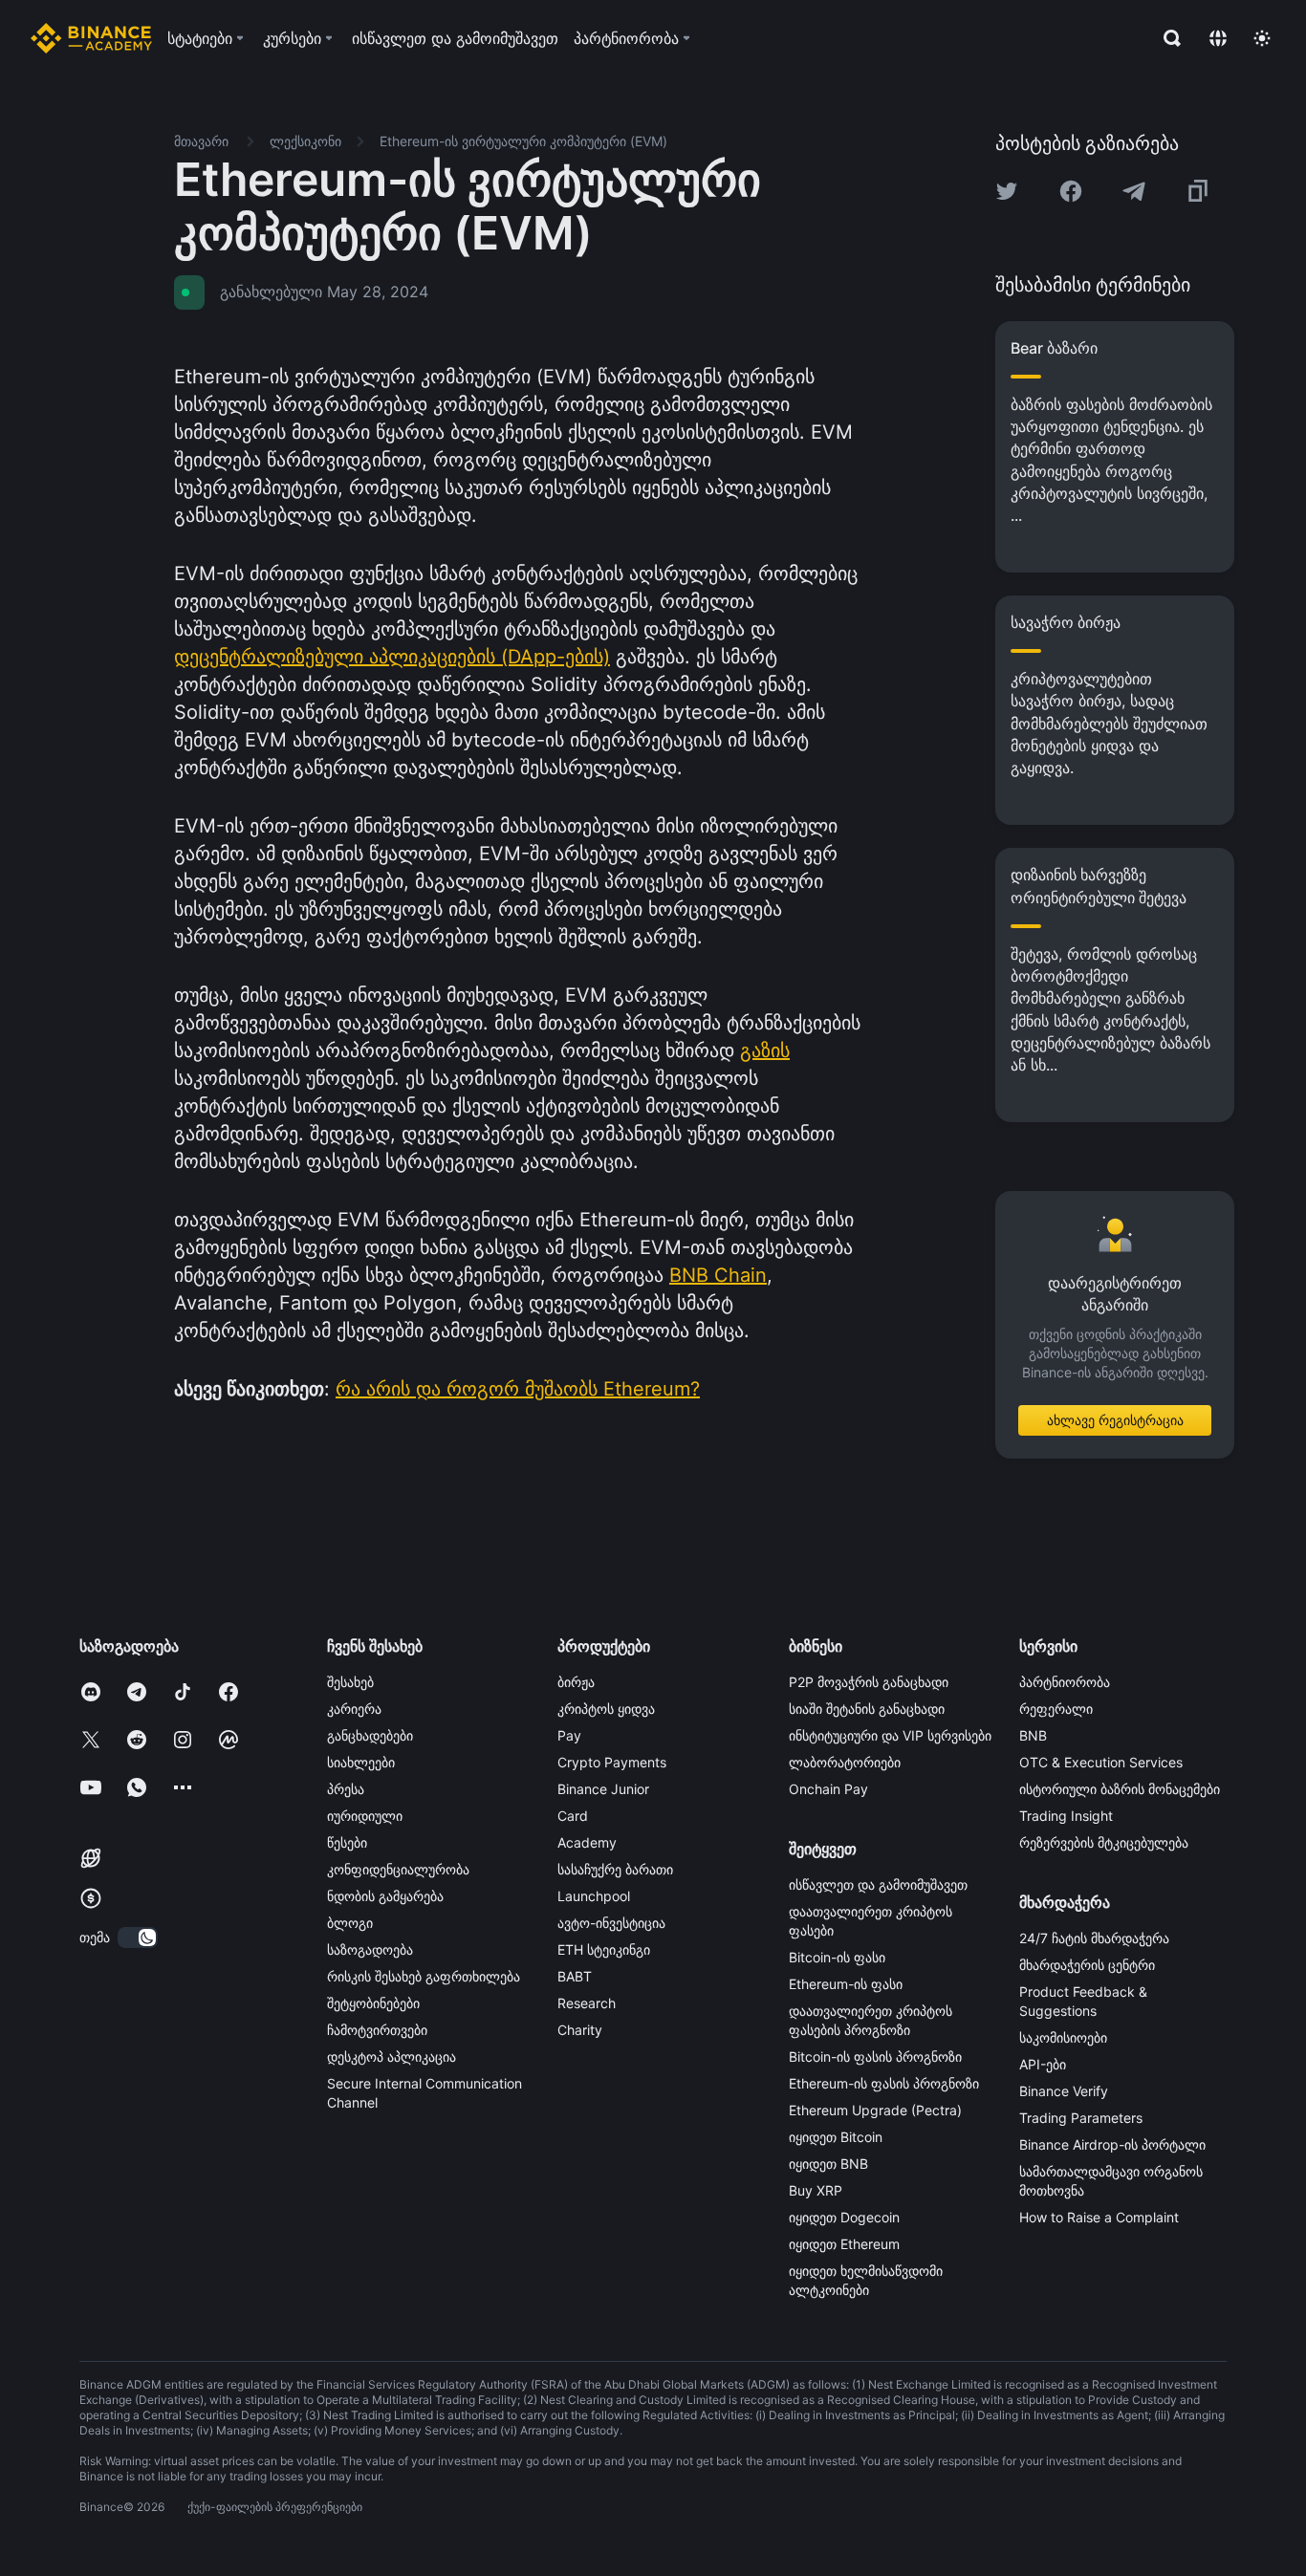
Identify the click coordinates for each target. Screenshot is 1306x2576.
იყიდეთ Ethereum (844, 2244)
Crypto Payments (612, 1762)
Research (587, 2003)
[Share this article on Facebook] (1071, 191)
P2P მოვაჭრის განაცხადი (869, 1682)
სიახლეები (361, 1762)
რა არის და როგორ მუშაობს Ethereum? (518, 1389)
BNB (1033, 1735)
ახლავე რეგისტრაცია (1115, 1420)
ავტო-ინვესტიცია (611, 1923)
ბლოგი (350, 1923)
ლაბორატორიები (845, 1762)
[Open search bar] (1166, 38)
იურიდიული (365, 1816)
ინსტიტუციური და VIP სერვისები (890, 1735)
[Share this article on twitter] (1007, 191)
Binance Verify (1064, 2091)
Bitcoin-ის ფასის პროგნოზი (875, 2056)
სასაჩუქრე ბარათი (615, 1869)
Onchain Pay (828, 1789)
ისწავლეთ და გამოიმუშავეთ (878, 1884)
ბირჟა (576, 1682)
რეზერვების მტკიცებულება (1104, 1842)
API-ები (1043, 2064)
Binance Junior (603, 1789)
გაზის (765, 1050)
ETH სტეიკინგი (604, 1949)
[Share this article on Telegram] (1134, 191)
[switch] (138, 1937)
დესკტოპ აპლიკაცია (392, 2056)
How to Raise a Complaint (1099, 2217)
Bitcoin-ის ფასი (837, 1957)
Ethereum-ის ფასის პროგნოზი (884, 2083)
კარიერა (354, 1709)
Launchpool (594, 1896)
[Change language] (1218, 38)
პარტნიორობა (1065, 1682)
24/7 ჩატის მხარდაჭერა (1094, 1938)
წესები (347, 1842)
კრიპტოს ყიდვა (606, 1709)
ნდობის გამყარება (385, 1896)
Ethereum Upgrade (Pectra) (875, 2110)
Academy (587, 1842)
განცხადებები (370, 1735)
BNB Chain (718, 1275)
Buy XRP (816, 2190)
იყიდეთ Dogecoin (844, 2217)
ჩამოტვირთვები (377, 2030)
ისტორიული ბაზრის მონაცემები (1120, 1789)
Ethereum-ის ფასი (846, 1984)
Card (573, 1816)
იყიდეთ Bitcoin (836, 2137)
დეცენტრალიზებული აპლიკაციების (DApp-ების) (392, 657)
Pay (569, 1735)
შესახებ (350, 1682)
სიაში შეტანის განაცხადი (867, 1709)
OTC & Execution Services (1101, 1762)
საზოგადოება (370, 1949)
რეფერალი (1056, 1709)
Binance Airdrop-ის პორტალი (1112, 2144)
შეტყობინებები (373, 2003)
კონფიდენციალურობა (398, 1869)
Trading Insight (1066, 1816)
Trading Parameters (1081, 2118)
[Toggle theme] (1262, 38)
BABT (575, 1976)
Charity (580, 2030)
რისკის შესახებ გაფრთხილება (424, 1976)
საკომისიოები (1063, 2037)
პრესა (346, 1789)
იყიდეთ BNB (828, 2164)
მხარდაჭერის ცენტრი (1087, 1965)
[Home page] (91, 38)
